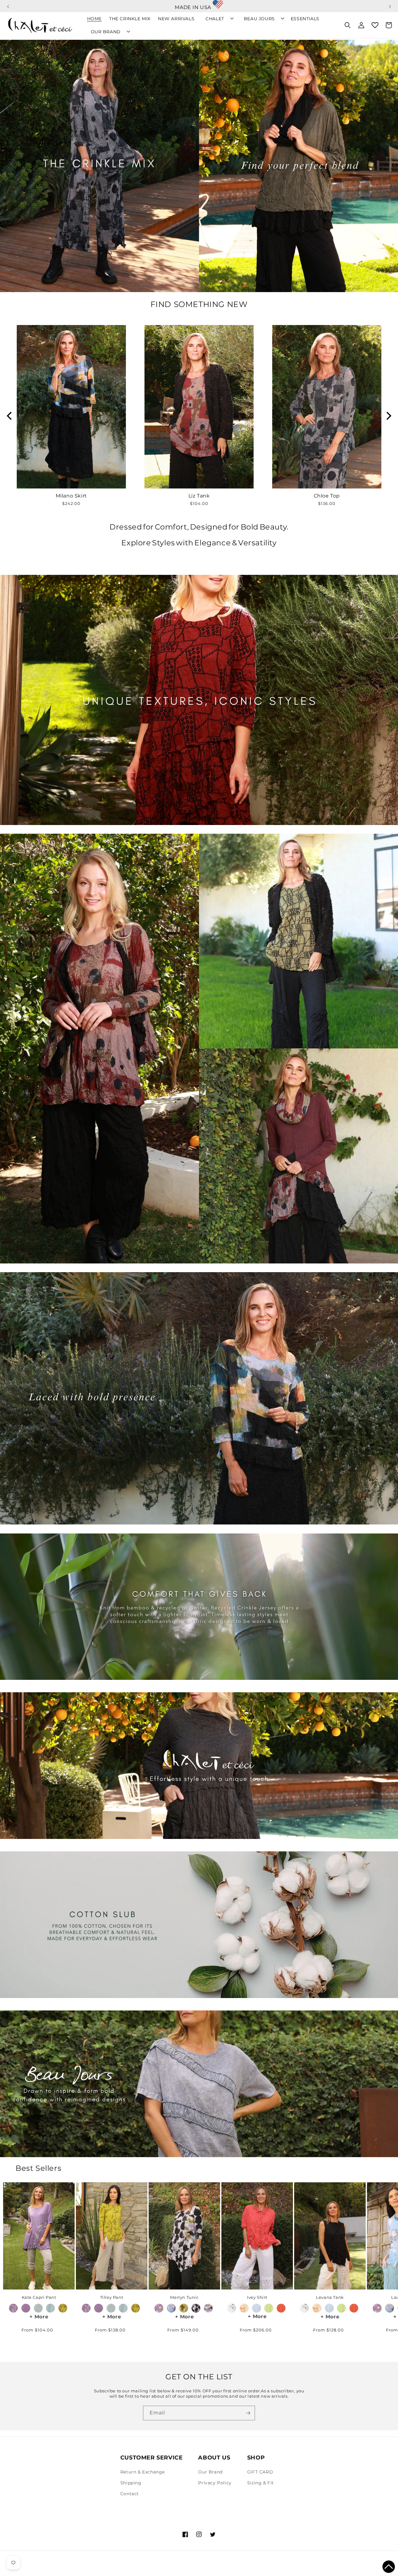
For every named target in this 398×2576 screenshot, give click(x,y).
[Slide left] (15, 2239)
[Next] (388, 416)
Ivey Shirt (257, 2297)
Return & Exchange (143, 2472)
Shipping (131, 2483)
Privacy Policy (215, 2483)
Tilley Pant (112, 2297)
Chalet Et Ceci (44, 2568)
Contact (130, 2494)
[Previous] (10, 416)
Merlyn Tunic (184, 2297)
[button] (389, 2567)
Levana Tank (330, 2297)
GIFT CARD (260, 2472)
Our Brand (210, 2472)
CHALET (215, 19)
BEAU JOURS (259, 19)
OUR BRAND (106, 32)
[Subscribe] (248, 2413)
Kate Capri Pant (39, 2297)
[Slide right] (383, 2239)
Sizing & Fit (261, 2483)
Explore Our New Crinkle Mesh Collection (199, 4)
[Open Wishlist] (375, 25)
